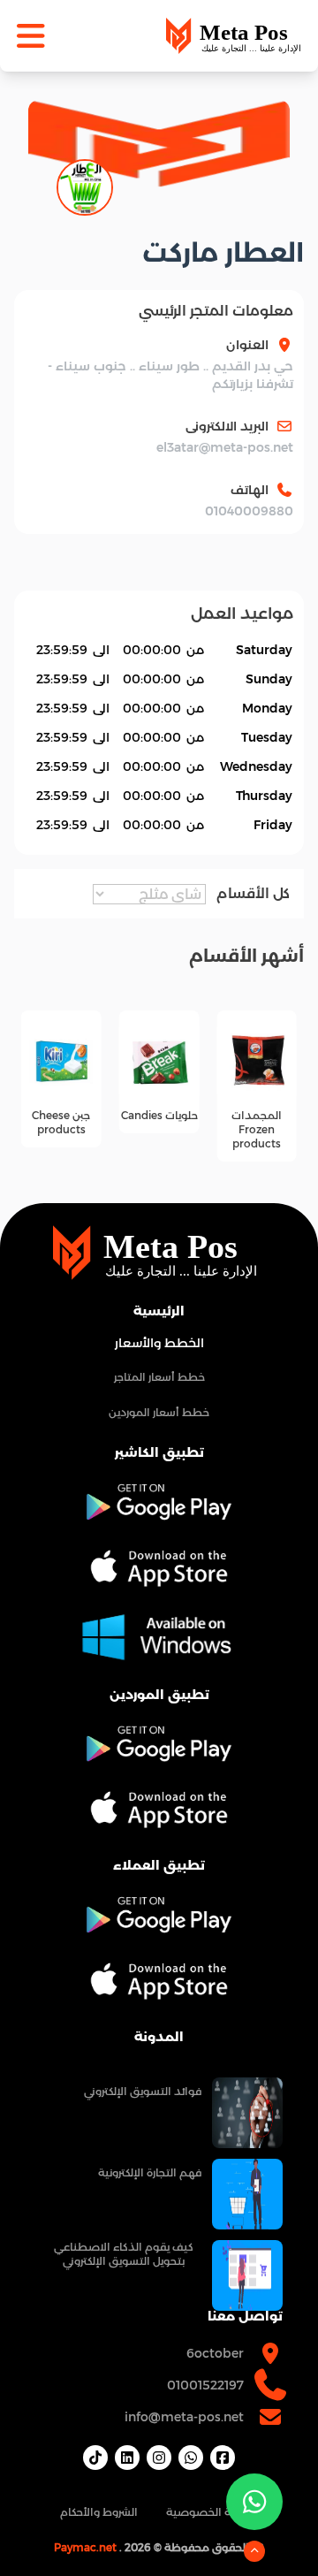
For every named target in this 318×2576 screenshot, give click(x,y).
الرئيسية (159, 1311)
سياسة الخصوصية (212, 2512)
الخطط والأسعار (159, 1343)
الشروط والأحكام (99, 2512)
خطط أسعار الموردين (159, 1412)
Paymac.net (85, 2547)
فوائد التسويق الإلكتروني (143, 2091)
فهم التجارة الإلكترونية (150, 2172)
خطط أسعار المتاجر (159, 1377)
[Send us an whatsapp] (254, 2502)
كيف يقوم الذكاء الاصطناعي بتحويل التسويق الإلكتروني (124, 2254)
